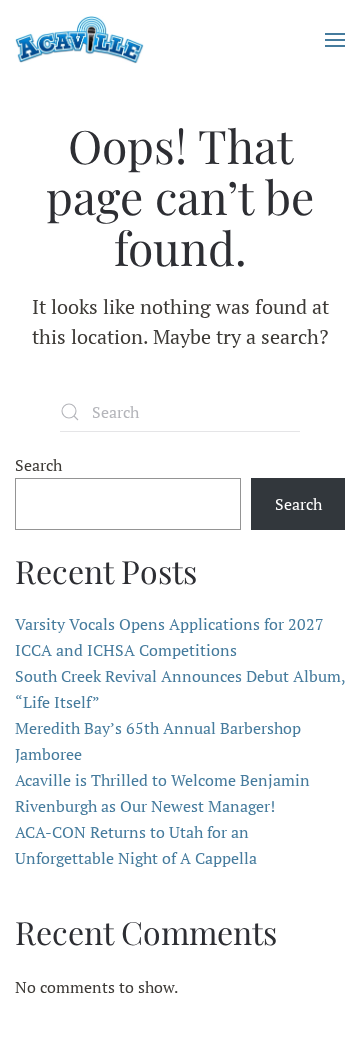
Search (38, 465)
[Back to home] (79, 40)
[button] (335, 40)
